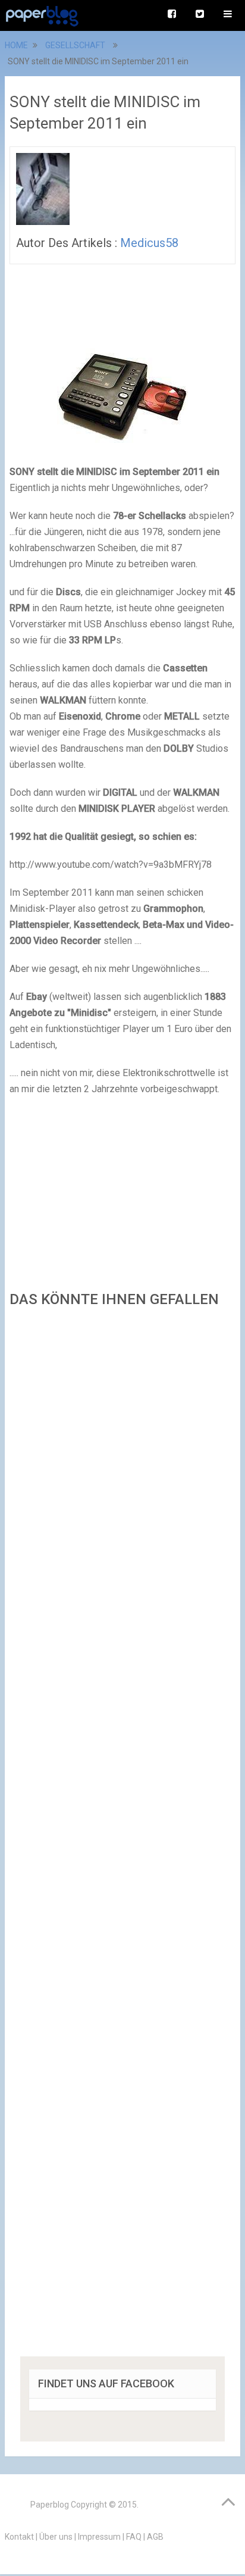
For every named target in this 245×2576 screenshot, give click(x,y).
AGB (155, 2537)
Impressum (99, 2537)
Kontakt (19, 2537)
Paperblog (50, 2505)
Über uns (56, 2537)
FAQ (134, 2537)
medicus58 (149, 243)
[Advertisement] (122, 1836)
